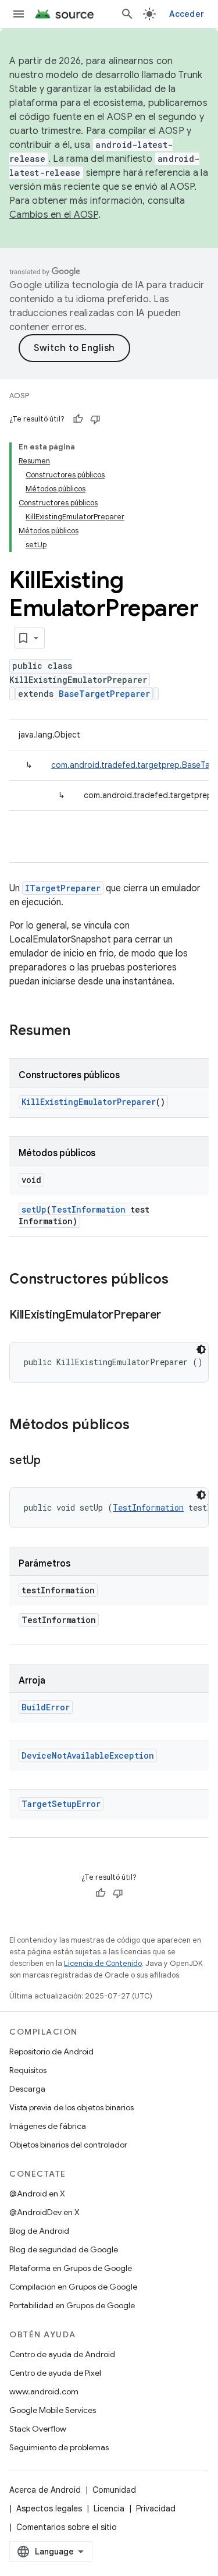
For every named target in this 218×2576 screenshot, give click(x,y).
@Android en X (37, 2194)
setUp (34, 1209)
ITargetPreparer (63, 888)
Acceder (187, 14)
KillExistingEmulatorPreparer (89, 1102)
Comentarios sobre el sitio (67, 2527)
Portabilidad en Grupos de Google (72, 2305)
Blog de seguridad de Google (64, 2249)
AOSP (19, 396)
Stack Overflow (38, 2429)
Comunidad (114, 2490)
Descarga (27, 2089)
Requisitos (28, 2070)
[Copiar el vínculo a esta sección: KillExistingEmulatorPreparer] (173, 1316)
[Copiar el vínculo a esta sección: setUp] (52, 1461)
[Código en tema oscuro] (201, 1349)
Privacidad (156, 2508)
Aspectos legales (49, 2508)
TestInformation (88, 1209)
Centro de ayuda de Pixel (55, 2373)
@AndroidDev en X (44, 2212)
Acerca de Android (45, 2490)
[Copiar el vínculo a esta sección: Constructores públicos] (180, 1280)
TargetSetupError (61, 1804)
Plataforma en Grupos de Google (71, 2268)
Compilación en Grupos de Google (73, 2287)
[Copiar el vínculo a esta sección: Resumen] (82, 1032)
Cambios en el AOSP (54, 215)
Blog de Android (39, 2231)
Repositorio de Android (51, 2051)
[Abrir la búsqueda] (127, 14)
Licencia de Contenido (103, 1963)
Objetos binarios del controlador (68, 2145)
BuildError (46, 1707)
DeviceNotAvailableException (88, 1755)
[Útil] (78, 419)
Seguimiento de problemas (59, 2447)
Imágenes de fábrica (48, 2126)
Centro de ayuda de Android (62, 2354)
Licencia (109, 2508)
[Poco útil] (95, 419)
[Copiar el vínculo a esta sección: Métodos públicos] (141, 1426)
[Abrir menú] (19, 14)
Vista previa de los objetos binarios (72, 2107)
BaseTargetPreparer (104, 694)
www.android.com (44, 2391)
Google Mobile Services (53, 2410)
